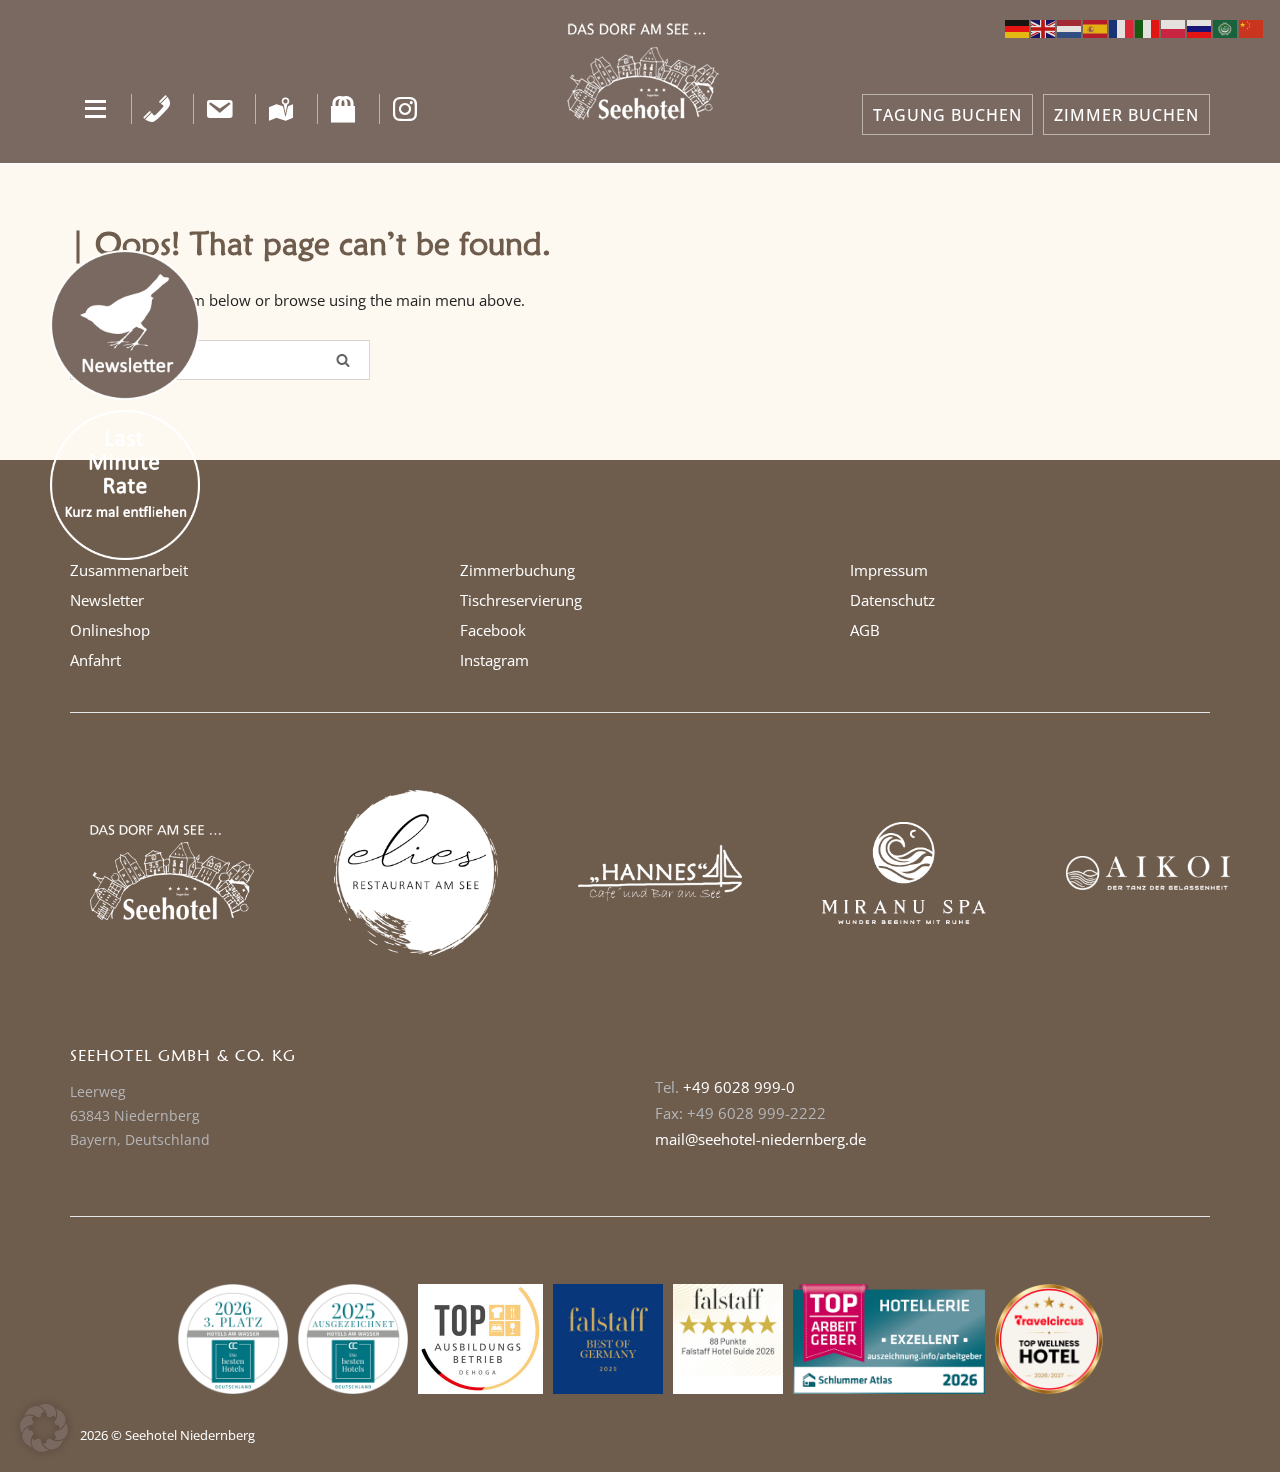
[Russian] (1200, 27)
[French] (1122, 27)
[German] (1018, 27)
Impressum (889, 570)
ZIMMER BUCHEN (1126, 115)
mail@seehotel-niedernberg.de (760, 1139)
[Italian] (1148, 27)
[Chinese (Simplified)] (1252, 27)
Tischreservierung (521, 600)
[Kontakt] (219, 109)
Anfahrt (95, 660)
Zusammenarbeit (129, 570)
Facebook (493, 630)
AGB (865, 630)
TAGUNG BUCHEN (947, 115)
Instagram (494, 660)
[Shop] (343, 109)
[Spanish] (1096, 27)
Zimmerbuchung (517, 570)
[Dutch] (1070, 27)
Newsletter (107, 600)
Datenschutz (892, 600)
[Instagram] (405, 109)
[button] (95, 109)
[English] (1044, 27)
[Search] (343, 360)
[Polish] (1174, 27)
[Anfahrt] (281, 109)
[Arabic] (1226, 27)
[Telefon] (157, 109)
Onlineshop (110, 630)
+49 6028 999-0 (739, 1087)
